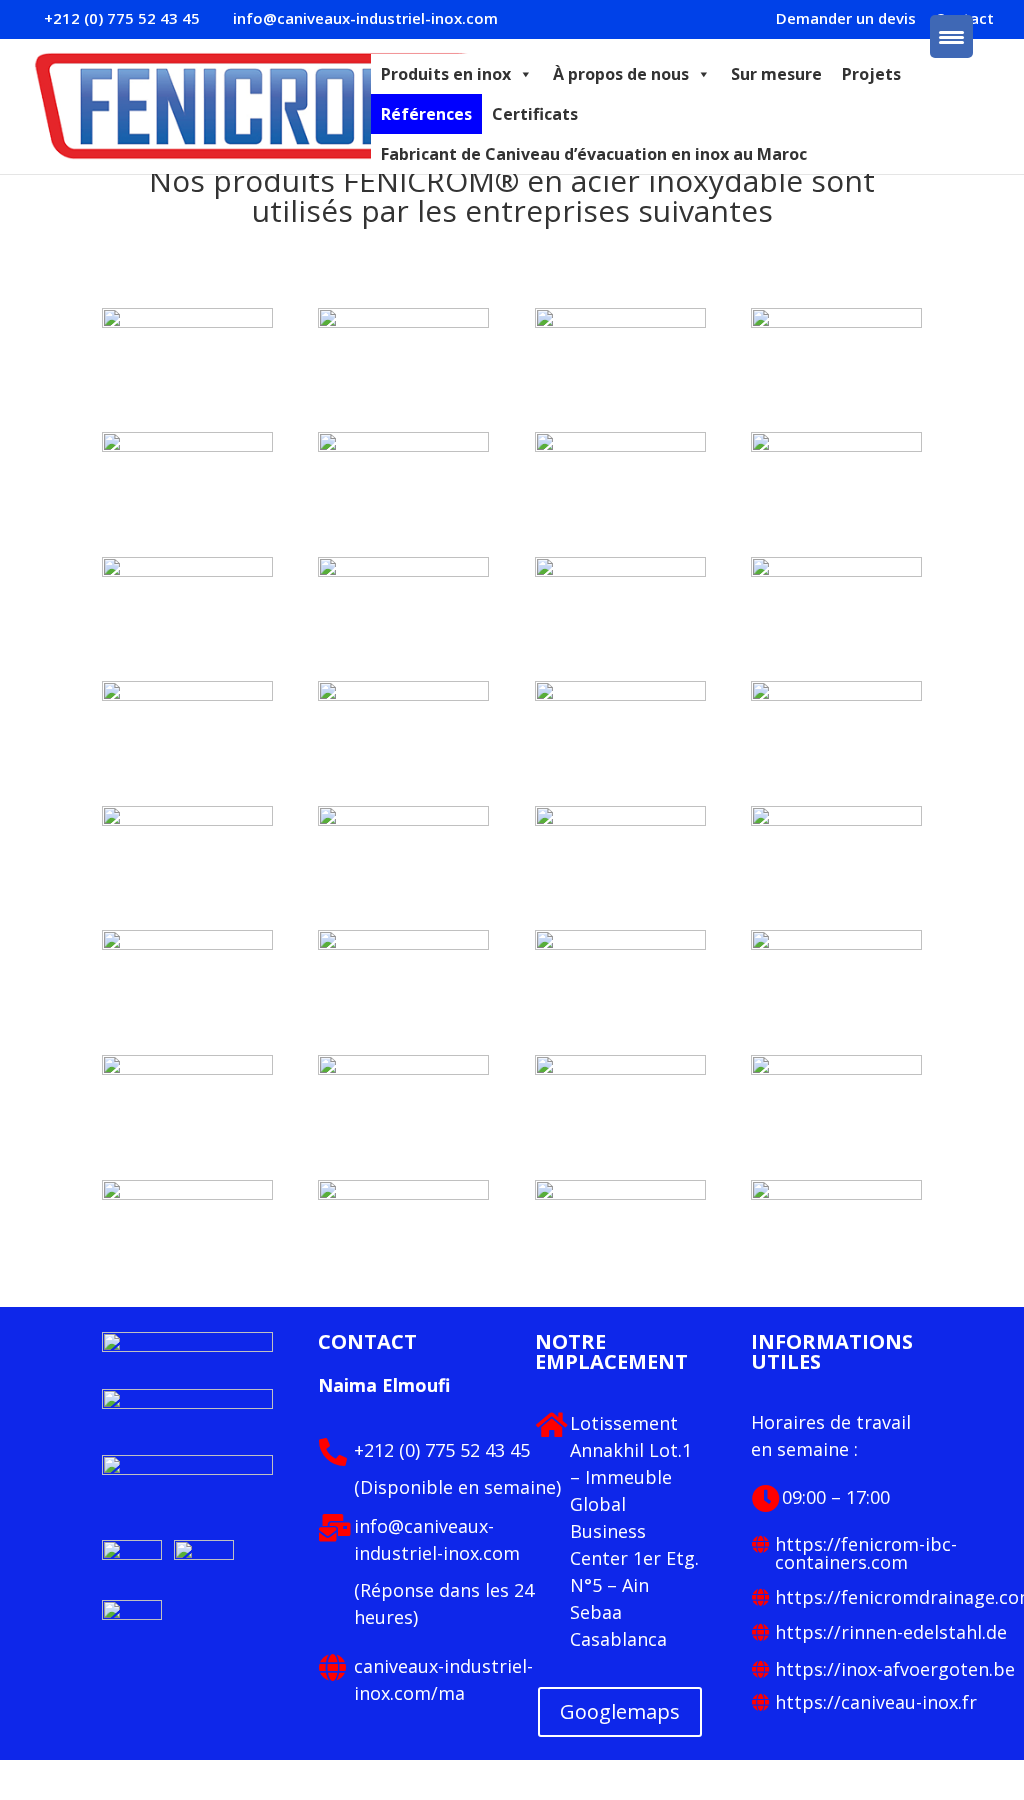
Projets (871, 74)
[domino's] (187, 944)
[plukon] (620, 446)
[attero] (620, 1069)
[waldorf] (403, 322)
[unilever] (836, 322)
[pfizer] (187, 571)
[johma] (620, 820)
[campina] (403, 944)
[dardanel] (620, 944)
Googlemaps (620, 1711)
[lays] (187, 820)
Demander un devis (846, 19)
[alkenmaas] (187, 1194)
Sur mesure (776, 74)
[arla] (836, 1069)
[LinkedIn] (134, 1554)
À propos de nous (621, 74)
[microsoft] (403, 695)
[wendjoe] (187, 322)
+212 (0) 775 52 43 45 (442, 1450)
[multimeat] (836, 571)
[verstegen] (620, 322)
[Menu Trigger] (951, 36)
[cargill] (836, 944)
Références (426, 114)
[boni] (187, 1069)
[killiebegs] (403, 820)
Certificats (535, 114)
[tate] (187, 446)
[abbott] (403, 1194)
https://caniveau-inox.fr (876, 1702)
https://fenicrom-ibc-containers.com (866, 1553)
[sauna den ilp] (403, 446)
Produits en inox (446, 74)
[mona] (187, 695)
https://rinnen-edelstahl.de (891, 1632)
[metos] (620, 695)
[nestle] (620, 571)
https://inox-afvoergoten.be (895, 1669)
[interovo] (836, 820)
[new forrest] (403, 571)
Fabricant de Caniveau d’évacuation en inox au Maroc (594, 154)
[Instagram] (132, 1614)
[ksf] (836, 1194)
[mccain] (836, 695)
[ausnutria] (403, 1069)
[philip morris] (836, 446)
